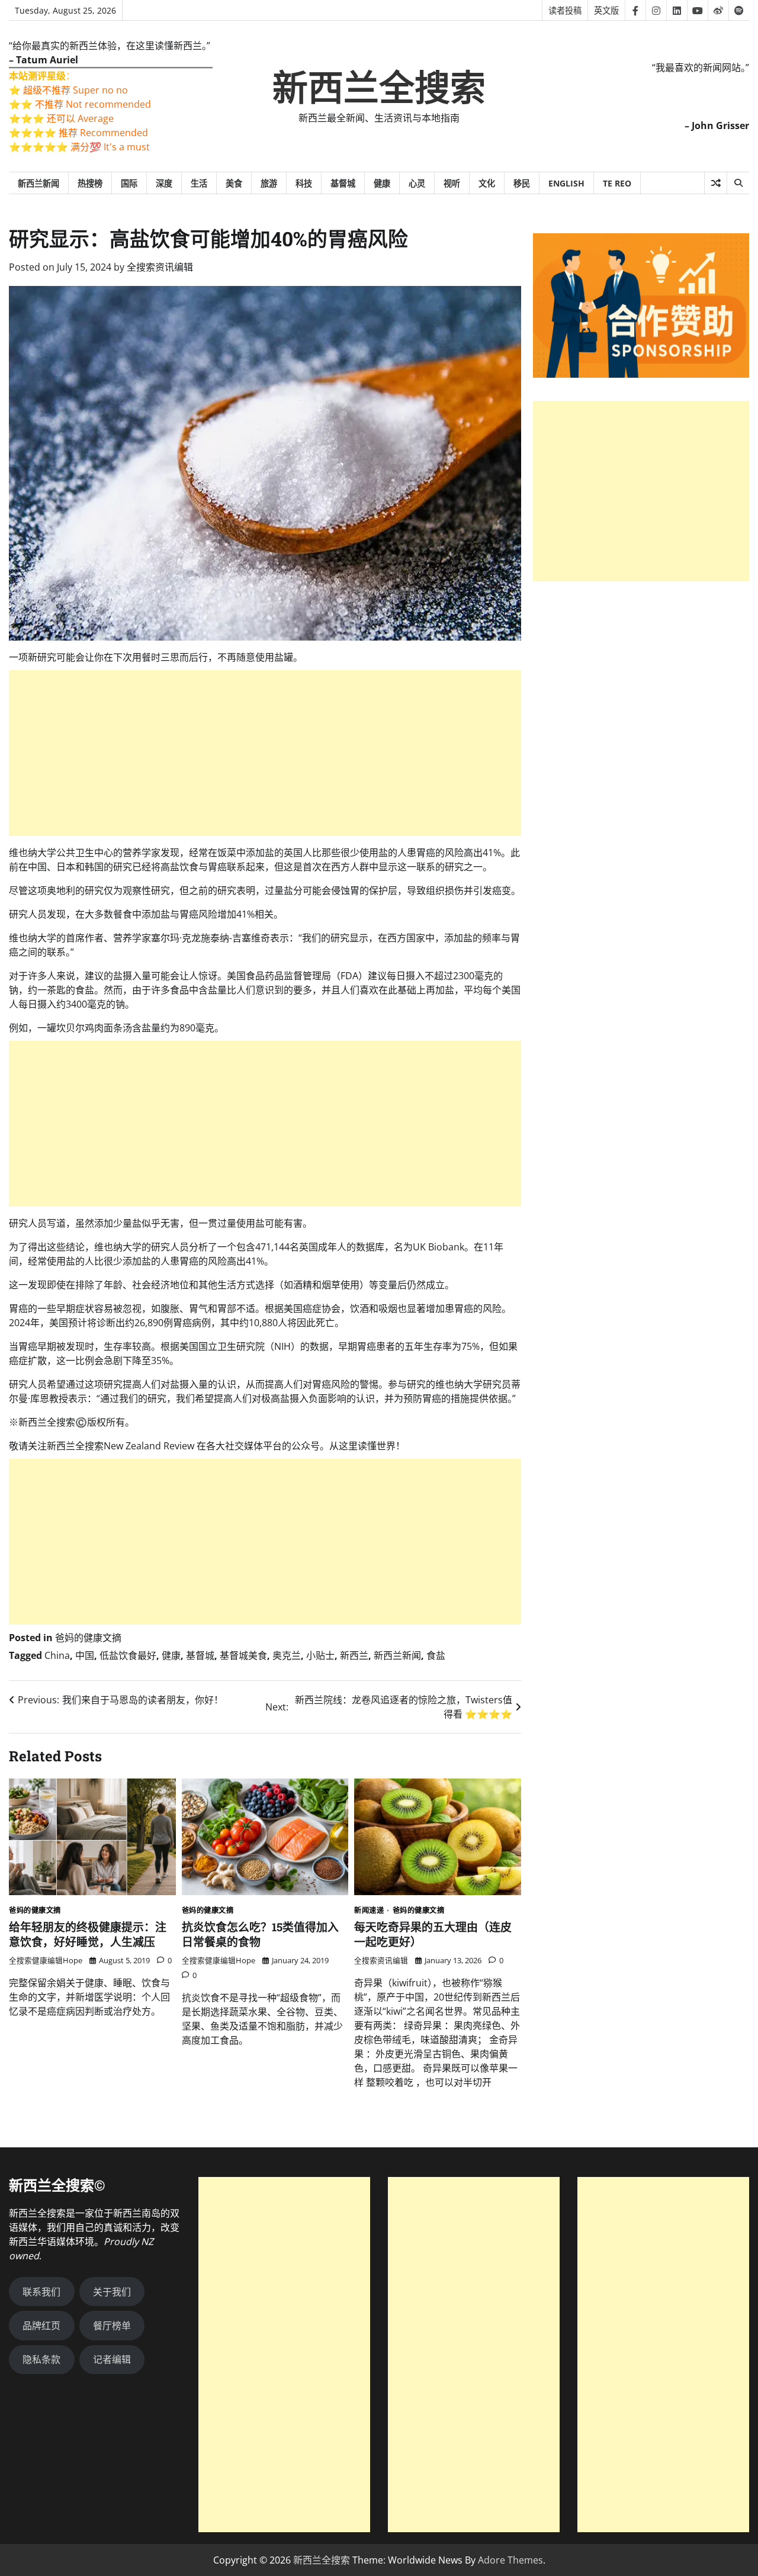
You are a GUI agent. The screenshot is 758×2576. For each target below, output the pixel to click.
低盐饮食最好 (128, 1655)
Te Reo (617, 183)
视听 (452, 183)
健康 (382, 183)
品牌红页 (41, 2326)
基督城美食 (243, 1655)
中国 (85, 1655)
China (57, 1655)
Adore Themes (510, 2560)
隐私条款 (41, 2359)
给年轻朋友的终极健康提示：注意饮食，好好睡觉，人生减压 (88, 1934)
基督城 (343, 183)
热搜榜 (90, 183)
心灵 (417, 183)
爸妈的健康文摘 (88, 1638)
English (566, 183)
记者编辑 (112, 2359)
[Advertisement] (265, 753)
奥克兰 (287, 1655)
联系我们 (41, 2292)
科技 (304, 183)
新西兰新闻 (38, 183)
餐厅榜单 (112, 2326)
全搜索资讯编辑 (160, 267)
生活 (199, 183)
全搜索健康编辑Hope (46, 1960)
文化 (487, 183)
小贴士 (320, 1655)
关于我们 (112, 2292)
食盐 (436, 1655)
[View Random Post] (716, 183)
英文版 (606, 10)
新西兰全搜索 (379, 88)
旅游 (269, 183)
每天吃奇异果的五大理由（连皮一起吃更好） (433, 1934)
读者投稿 (565, 10)
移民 (522, 183)
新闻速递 (369, 1911)
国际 (129, 183)
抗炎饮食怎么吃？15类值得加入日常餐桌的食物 (260, 1934)
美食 (234, 183)
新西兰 (354, 1655)
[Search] (738, 183)
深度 (164, 183)
